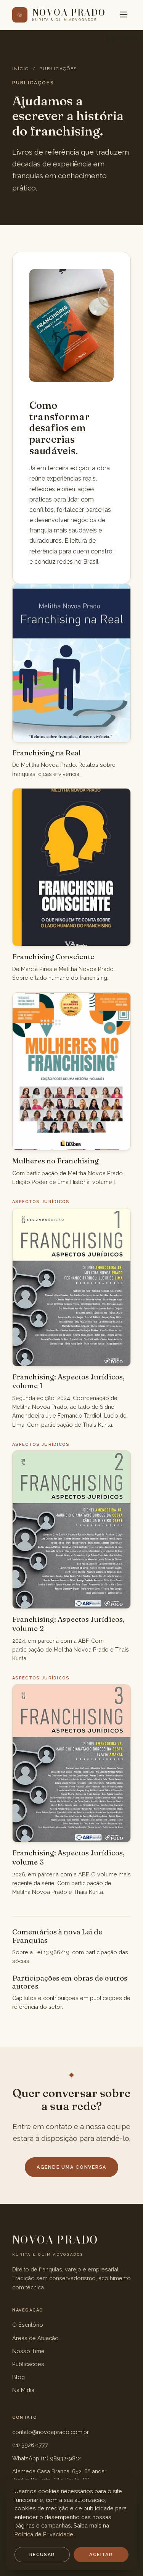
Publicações (28, 2364)
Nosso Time (28, 2351)
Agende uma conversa (71, 2167)
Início (21, 69)
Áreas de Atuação (35, 2338)
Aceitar (101, 2555)
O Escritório (28, 2325)
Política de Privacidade (44, 2534)
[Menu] (124, 15)
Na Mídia (23, 2390)
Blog (18, 2377)
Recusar (42, 2555)
